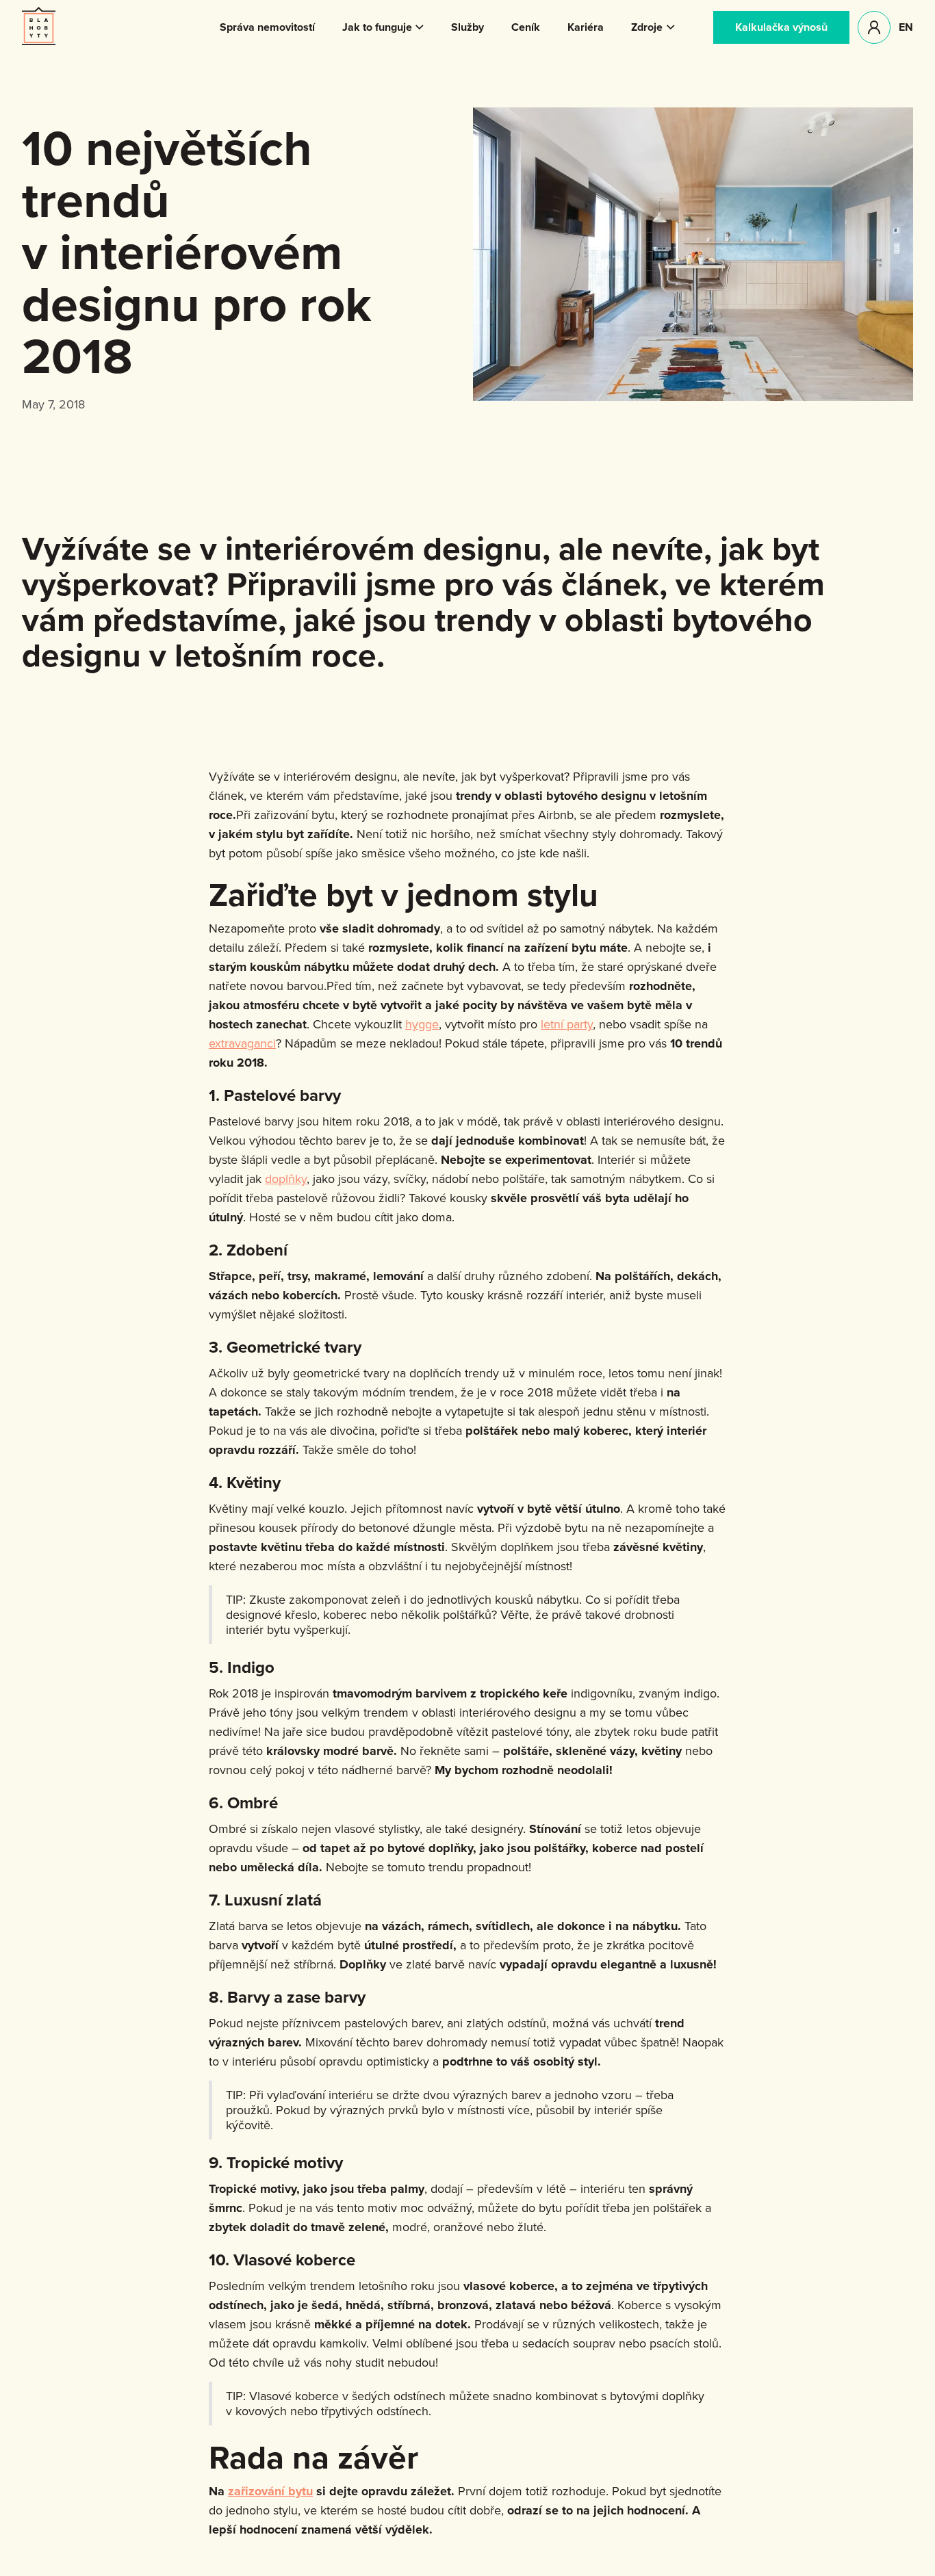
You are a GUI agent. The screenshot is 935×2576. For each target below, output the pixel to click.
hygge (422, 1024)
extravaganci (242, 1043)
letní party (567, 1024)
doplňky (286, 1179)
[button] (383, 27)
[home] (39, 26)
